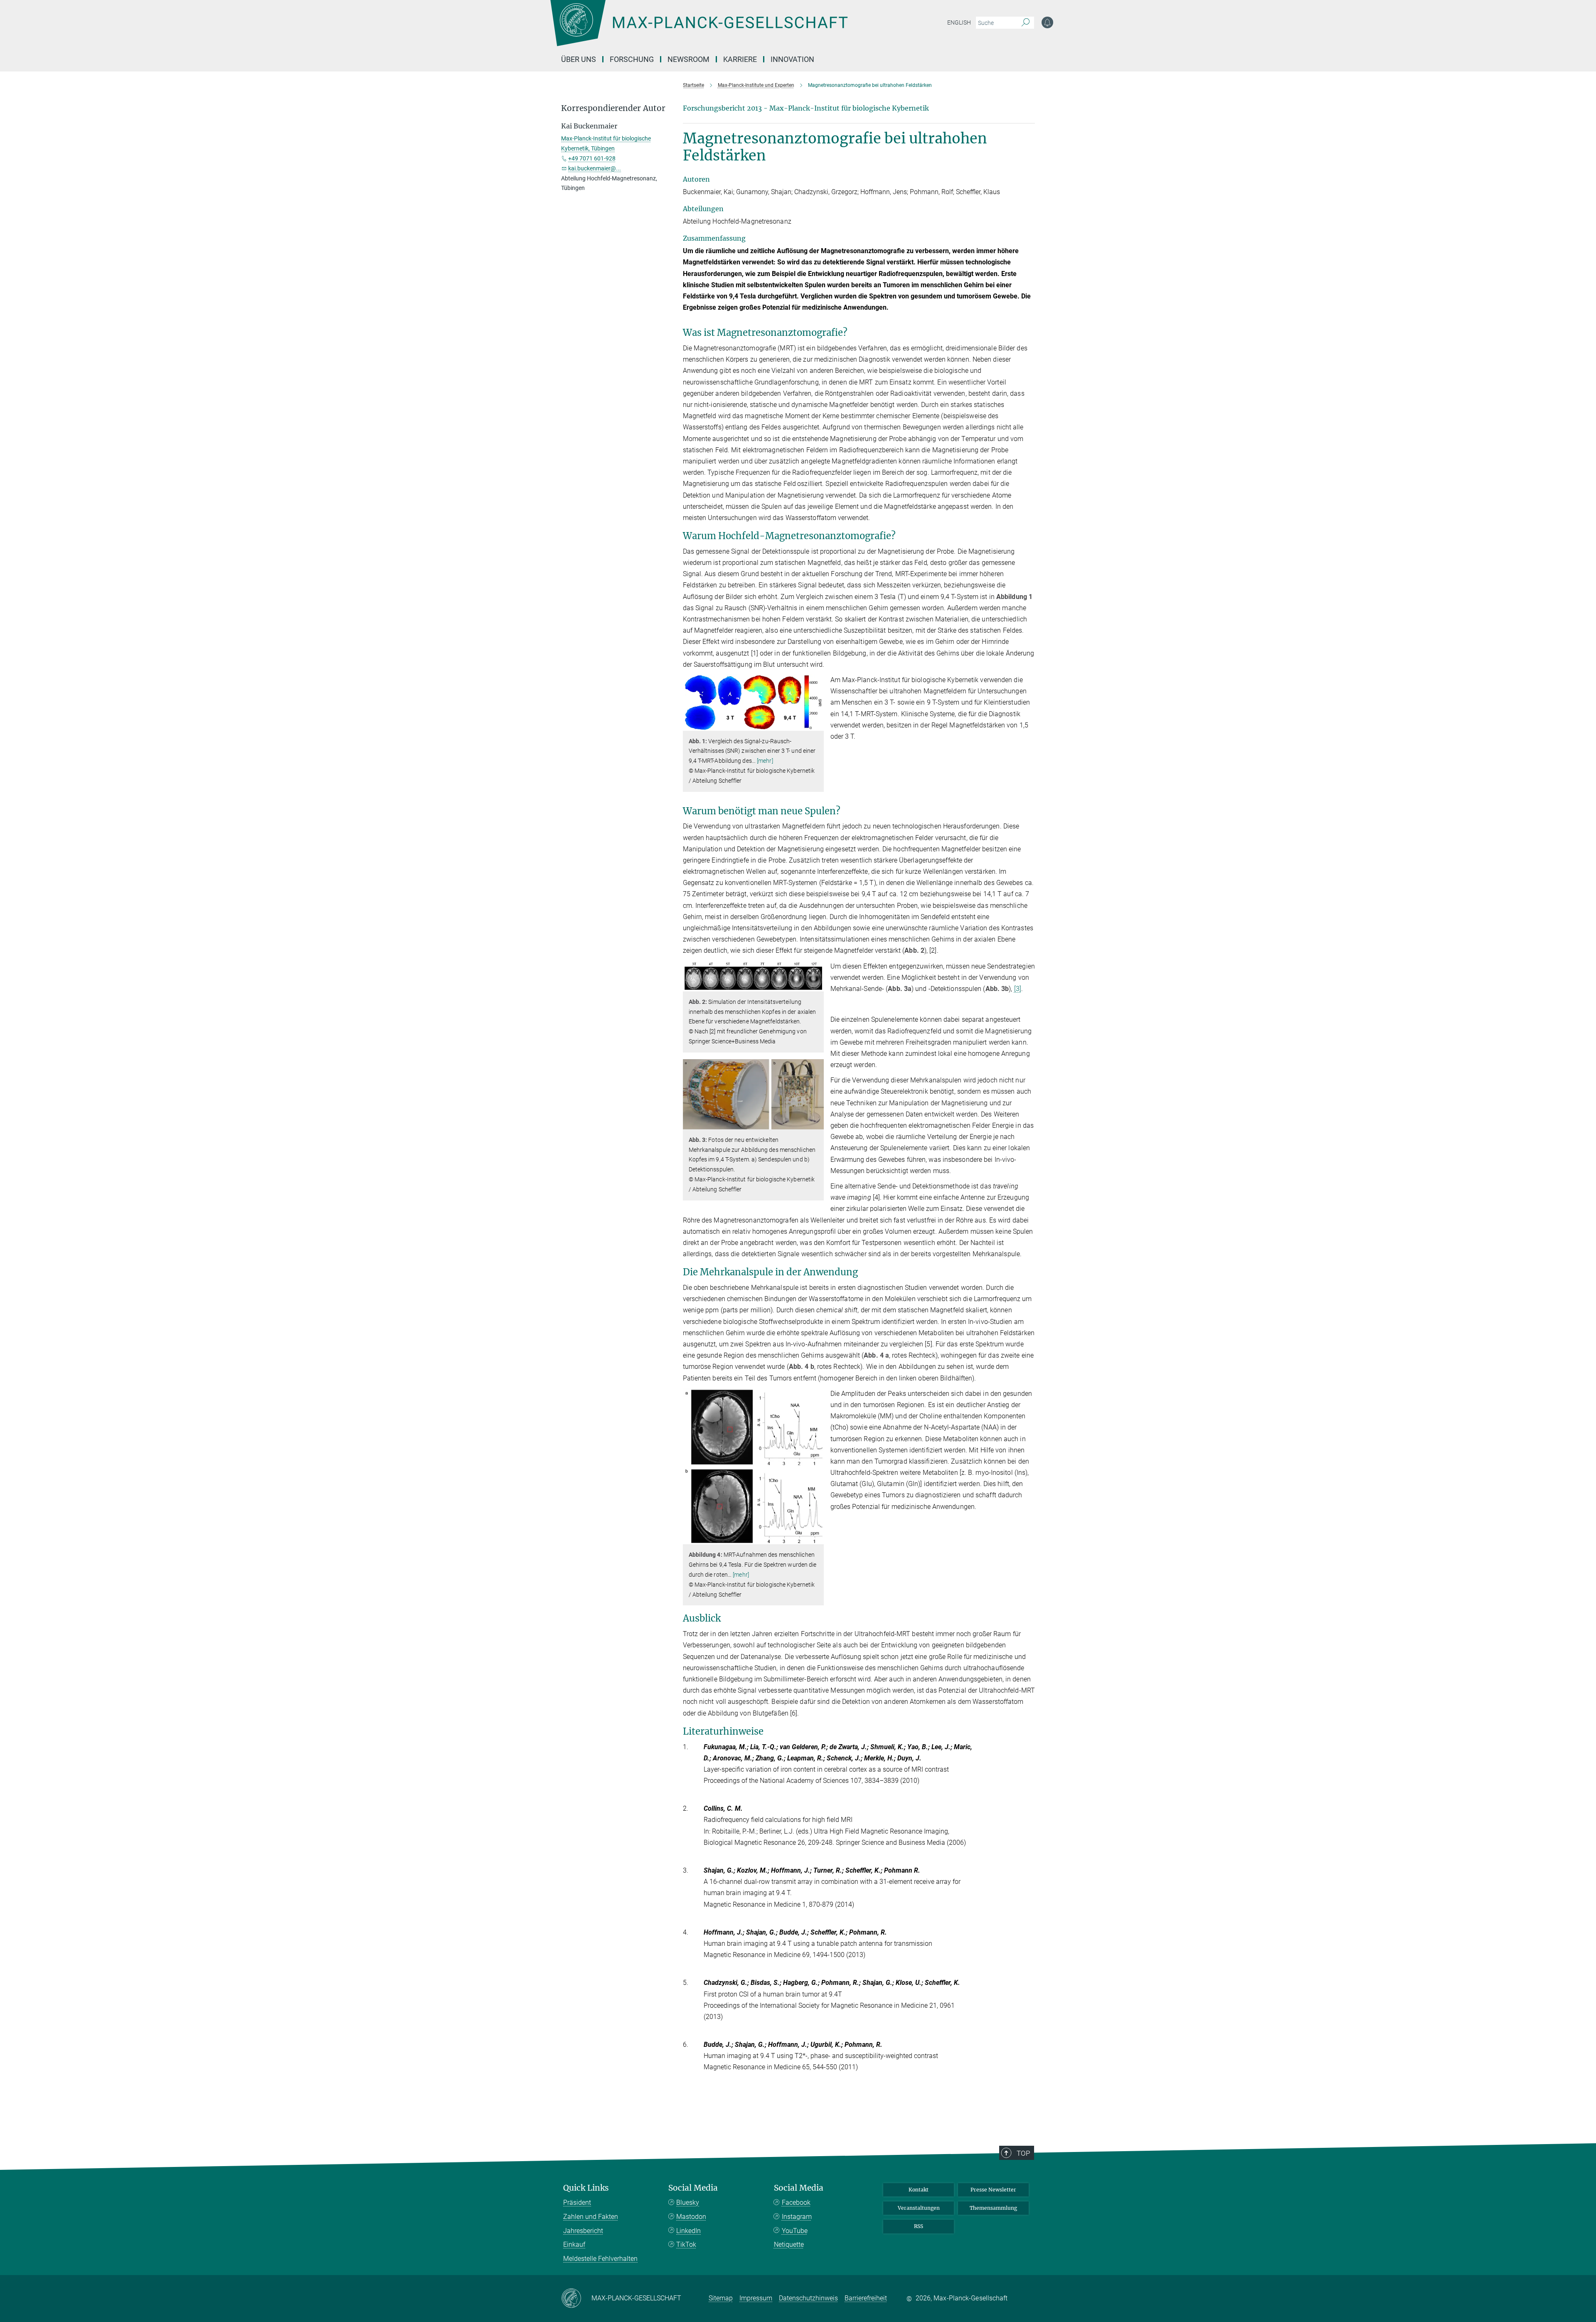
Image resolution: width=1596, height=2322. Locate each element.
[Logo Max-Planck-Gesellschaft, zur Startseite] (699, 29)
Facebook (796, 2202)
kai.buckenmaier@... (595, 168)
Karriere (740, 59)
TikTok (686, 2244)
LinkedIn (688, 2231)
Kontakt (919, 2190)
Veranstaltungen (919, 2208)
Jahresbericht (583, 2231)
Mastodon (691, 2217)
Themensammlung (993, 2208)
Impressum (756, 2298)
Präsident (577, 2202)
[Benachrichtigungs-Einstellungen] (1047, 22)
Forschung (632, 59)
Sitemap (721, 2298)
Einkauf (574, 2244)
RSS (919, 2226)
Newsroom (688, 59)
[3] (1018, 989)
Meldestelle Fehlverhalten (600, 2259)
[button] (816, 724)
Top (1023, 2153)
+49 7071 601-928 (592, 158)
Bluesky (688, 2202)
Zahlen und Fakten (591, 2217)
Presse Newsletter (993, 2190)
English (959, 22)
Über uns (579, 59)
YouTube (795, 2231)
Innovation (792, 59)
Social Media (693, 2188)
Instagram (797, 2217)
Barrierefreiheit (866, 2298)
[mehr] (765, 761)
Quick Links (586, 2188)
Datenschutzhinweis (808, 2298)
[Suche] (1026, 23)
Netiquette (789, 2244)
